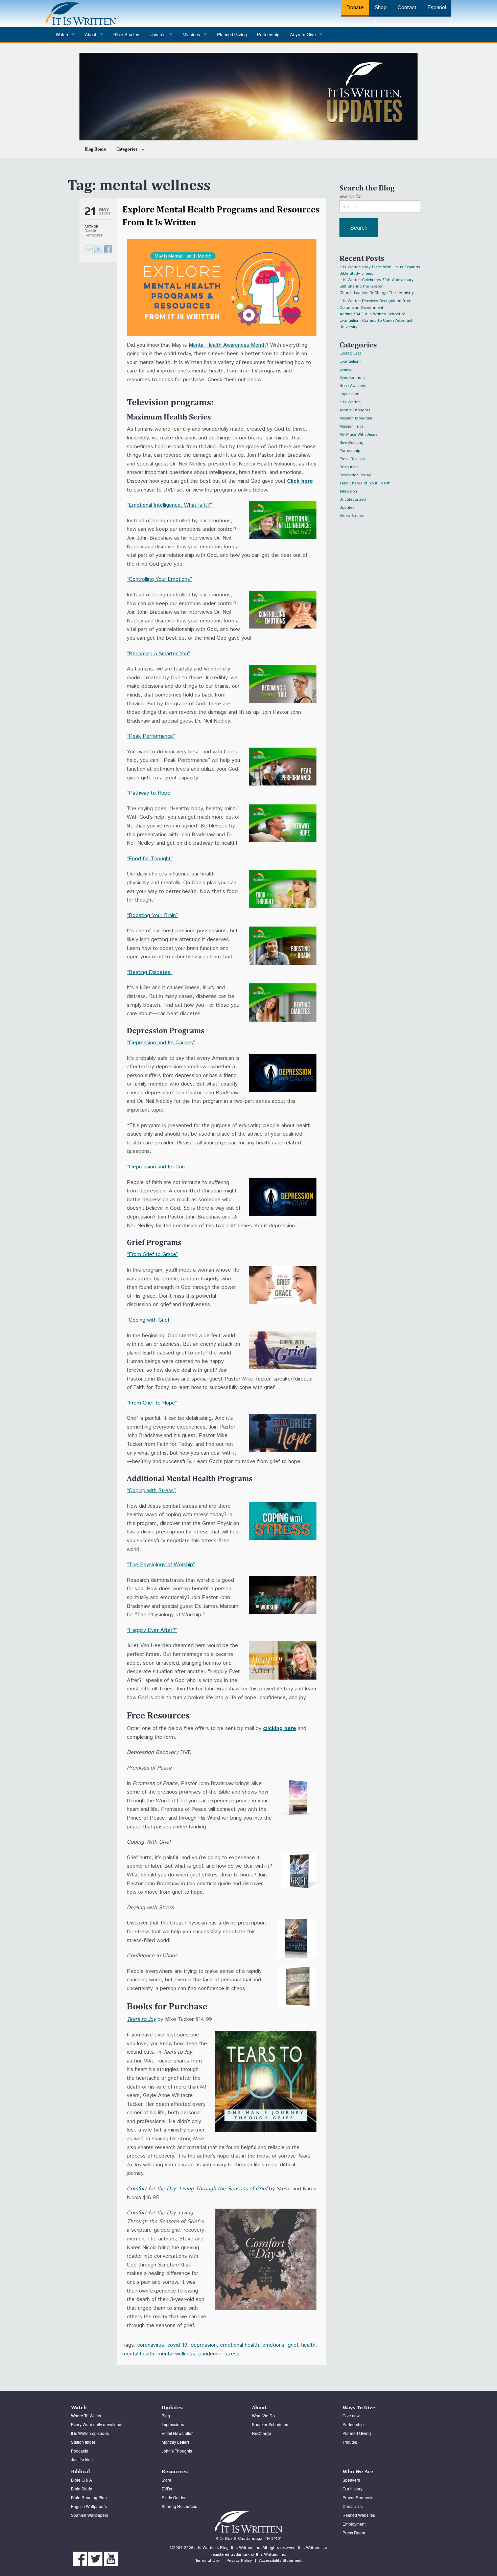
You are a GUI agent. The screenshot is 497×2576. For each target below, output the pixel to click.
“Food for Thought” (150, 859)
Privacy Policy (239, 2561)
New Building (351, 443)
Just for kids (82, 2459)
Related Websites (359, 2515)
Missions (191, 34)
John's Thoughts (355, 410)
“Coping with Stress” (151, 1491)
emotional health (240, 2345)
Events (346, 370)
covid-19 (177, 2345)
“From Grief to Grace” (152, 1255)
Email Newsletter (177, 2433)
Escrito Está (350, 353)
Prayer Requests (358, 2497)
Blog (166, 2415)
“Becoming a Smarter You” (158, 654)
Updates (347, 508)
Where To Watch (86, 2415)
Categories (127, 149)
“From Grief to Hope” (152, 1403)
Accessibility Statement (280, 2561)
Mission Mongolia (356, 418)
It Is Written (350, 402)
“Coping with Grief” (149, 1320)
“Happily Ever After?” (152, 1630)
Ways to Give (303, 34)
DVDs (167, 2489)
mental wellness (176, 2354)
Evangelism (350, 361)
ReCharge (262, 2433)
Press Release (352, 459)
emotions (273, 2345)
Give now (351, 2415)
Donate (355, 8)
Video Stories (352, 516)
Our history (352, 2489)
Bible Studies (126, 34)
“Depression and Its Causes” (161, 1043)
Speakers (351, 2480)
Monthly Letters (176, 2442)
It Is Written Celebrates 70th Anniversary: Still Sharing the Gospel (377, 281)
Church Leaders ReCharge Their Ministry (377, 293)
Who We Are (358, 2471)
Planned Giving (232, 34)
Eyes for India (352, 378)
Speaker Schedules (270, 2424)
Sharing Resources (179, 2506)
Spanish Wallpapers (90, 2515)
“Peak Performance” (151, 736)
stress (232, 2354)
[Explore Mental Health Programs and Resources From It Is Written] (98, 249)
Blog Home (95, 149)
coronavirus (151, 2345)
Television (348, 491)
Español (437, 8)
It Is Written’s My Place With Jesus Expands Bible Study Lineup (380, 268)
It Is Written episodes (90, 2433)
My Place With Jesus (358, 435)
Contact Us (353, 2506)
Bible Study (81, 2489)
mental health (138, 2354)
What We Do (263, 2415)
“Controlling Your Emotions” (159, 579)
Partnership (268, 34)
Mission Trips (351, 426)
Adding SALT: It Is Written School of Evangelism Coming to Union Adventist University (376, 315)
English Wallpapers (89, 2506)
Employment (354, 2524)
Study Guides (174, 2497)
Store (167, 2480)
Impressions (350, 394)
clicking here (280, 1728)
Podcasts (79, 2451)
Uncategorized (353, 499)
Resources (349, 467)
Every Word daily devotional (97, 2424)
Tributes (350, 2442)
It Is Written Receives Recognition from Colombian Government (375, 302)
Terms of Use (207, 2561)
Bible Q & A (81, 2480)
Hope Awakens (353, 386)
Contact (407, 8)
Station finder (83, 2442)
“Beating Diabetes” (150, 972)
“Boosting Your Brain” (152, 916)
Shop (381, 8)
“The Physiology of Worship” (161, 1565)
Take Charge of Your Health (365, 483)
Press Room (354, 2533)
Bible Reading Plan (89, 2497)
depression (204, 2345)
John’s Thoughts (177, 2451)
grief (293, 2345)
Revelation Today (355, 475)
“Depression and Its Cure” (158, 1167)
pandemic (210, 2354)
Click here (300, 481)
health (308, 2345)
